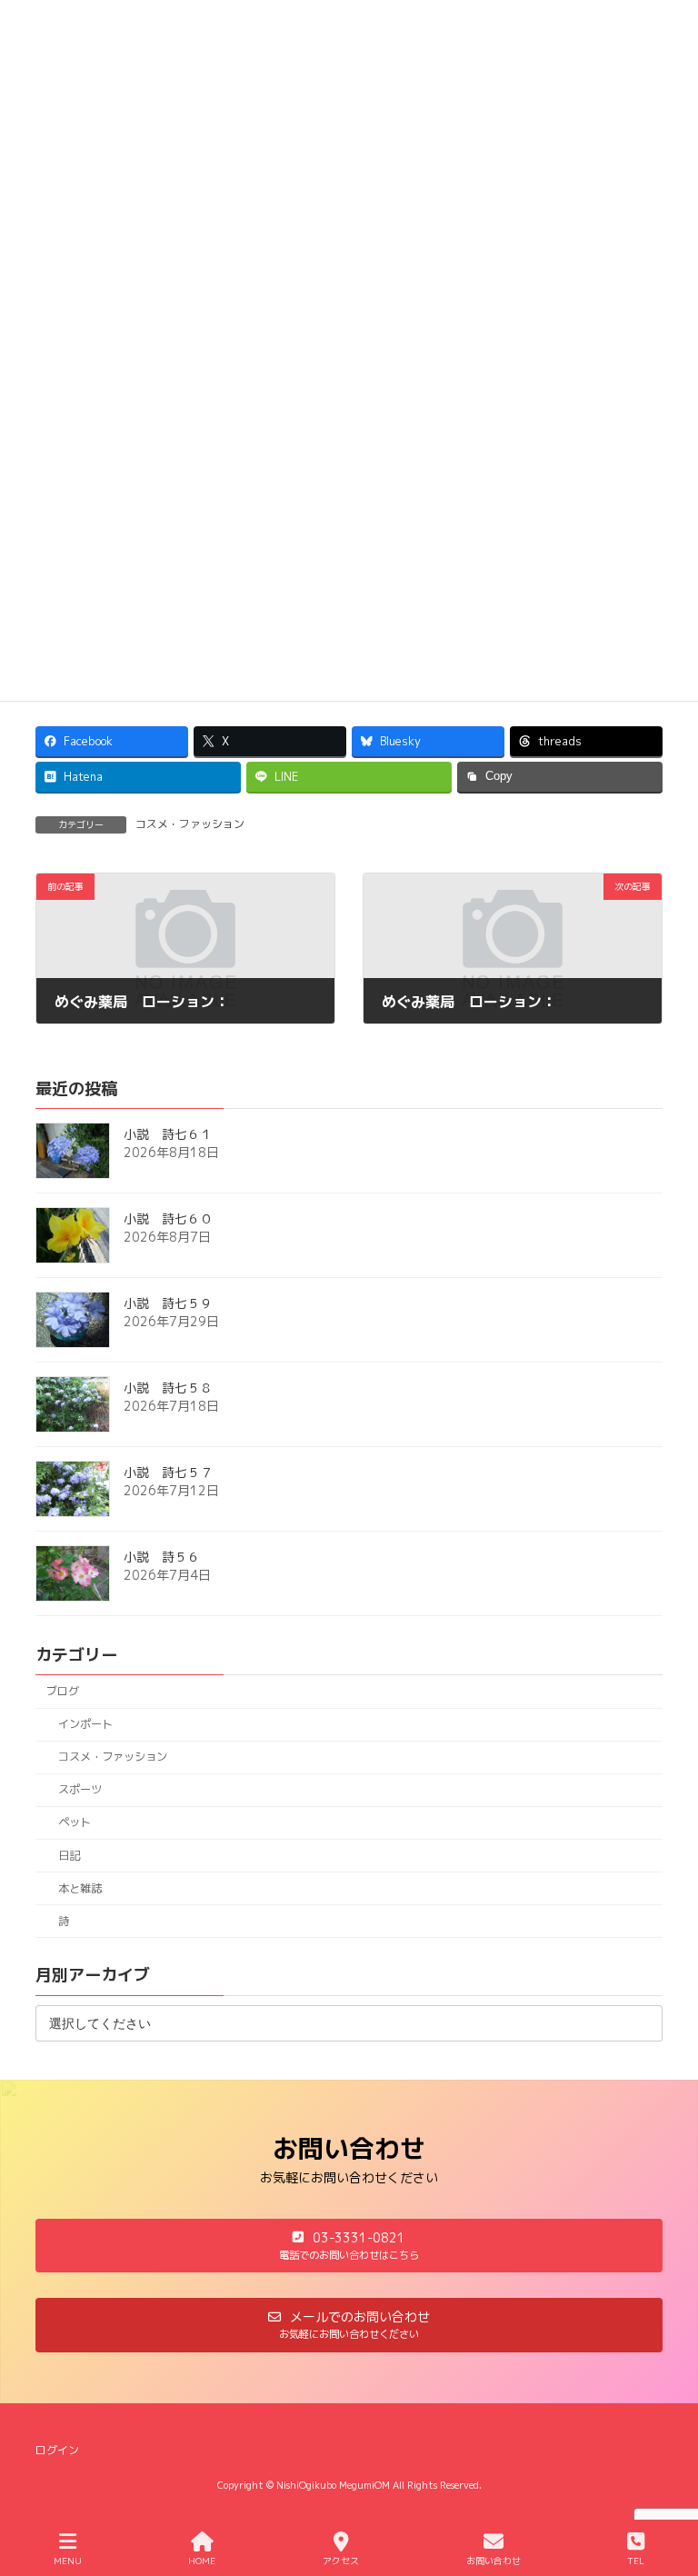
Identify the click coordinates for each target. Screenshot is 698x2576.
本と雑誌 (80, 1888)
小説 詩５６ (162, 1558)
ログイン (57, 2450)
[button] (349, 2246)
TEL (636, 2561)
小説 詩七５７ (168, 1473)
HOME (202, 2561)
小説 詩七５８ (168, 1388)
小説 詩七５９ (168, 1304)
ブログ (63, 1691)
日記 (69, 1856)
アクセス (341, 2561)
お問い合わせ (494, 2561)
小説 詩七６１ (168, 1135)
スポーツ (80, 1790)
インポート (85, 1724)
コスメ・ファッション (190, 824)
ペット (75, 1823)
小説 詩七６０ (168, 1219)
